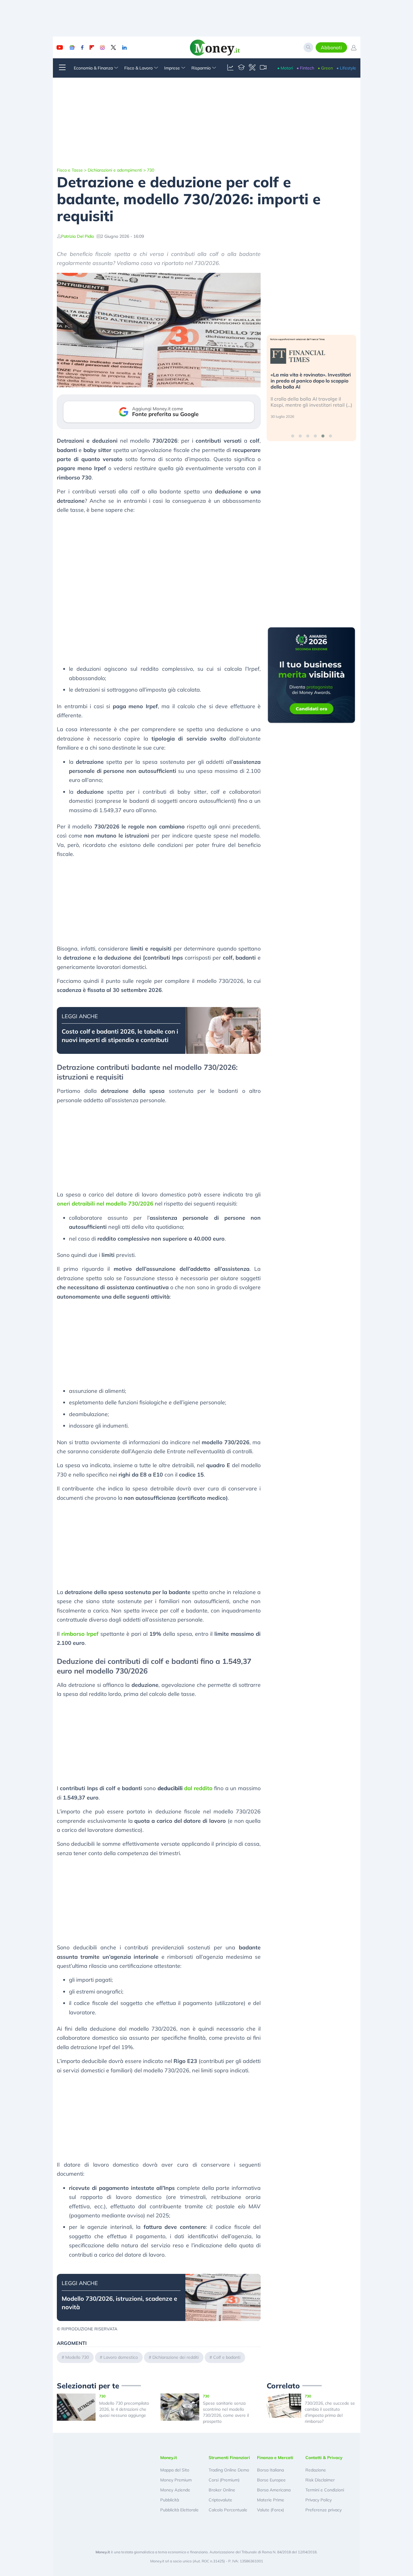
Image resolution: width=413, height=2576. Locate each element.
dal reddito (185, 1788)
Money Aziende (175, 2490)
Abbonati (331, 47)
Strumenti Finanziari (229, 2458)
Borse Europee (271, 2480)
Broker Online (222, 2490)
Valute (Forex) (270, 2510)
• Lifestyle (346, 68)
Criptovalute (220, 2500)
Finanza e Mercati (275, 2458)
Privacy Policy (319, 2500)
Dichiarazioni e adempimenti (115, 170)
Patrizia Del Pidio (78, 236)
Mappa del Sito (175, 2470)
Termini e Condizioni (325, 2490)
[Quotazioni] (230, 68)
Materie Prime (271, 2500)
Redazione (316, 2470)
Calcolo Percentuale (228, 2510)
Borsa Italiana (270, 2470)
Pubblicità (170, 2500)
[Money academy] (241, 68)
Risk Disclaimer (320, 2480)
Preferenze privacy (324, 2510)
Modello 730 (77, 2357)
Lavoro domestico (121, 2357)
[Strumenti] (252, 68)
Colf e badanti (227, 2357)
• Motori (285, 68)
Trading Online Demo (229, 2470)
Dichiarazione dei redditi (176, 2357)
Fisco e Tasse (70, 170)
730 (151, 170)
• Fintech (305, 68)
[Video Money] (263, 68)
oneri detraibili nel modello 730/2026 (105, 1204)
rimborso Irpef (80, 1634)
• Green (325, 68)
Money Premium (176, 2480)
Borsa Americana (274, 2490)
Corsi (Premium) (224, 2480)
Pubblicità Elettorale (179, 2510)
